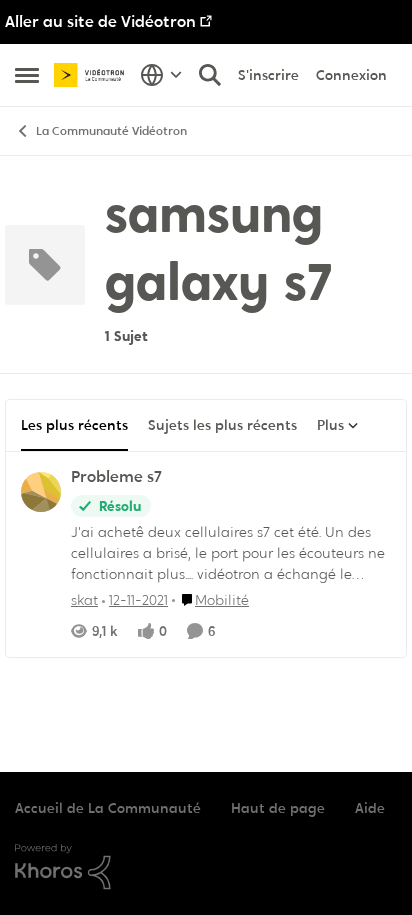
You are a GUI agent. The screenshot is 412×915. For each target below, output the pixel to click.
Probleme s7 (116, 477)
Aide (370, 808)
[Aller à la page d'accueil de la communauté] (92, 74)
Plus (330, 425)
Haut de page (278, 808)
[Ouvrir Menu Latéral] (27, 75)
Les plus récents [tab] (74, 425)
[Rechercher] (210, 75)
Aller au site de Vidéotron (100, 21)
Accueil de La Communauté (108, 808)
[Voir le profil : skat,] (41, 492)
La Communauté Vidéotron (111, 131)
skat (84, 600)
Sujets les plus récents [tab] (222, 425)
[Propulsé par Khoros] (206, 867)
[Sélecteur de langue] (161, 75)
